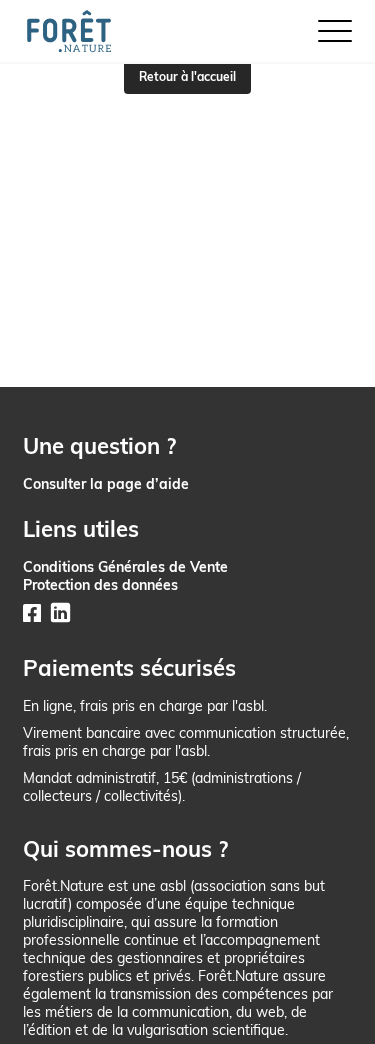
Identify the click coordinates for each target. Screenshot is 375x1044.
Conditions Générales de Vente (125, 566)
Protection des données (100, 584)
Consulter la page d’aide (106, 483)
